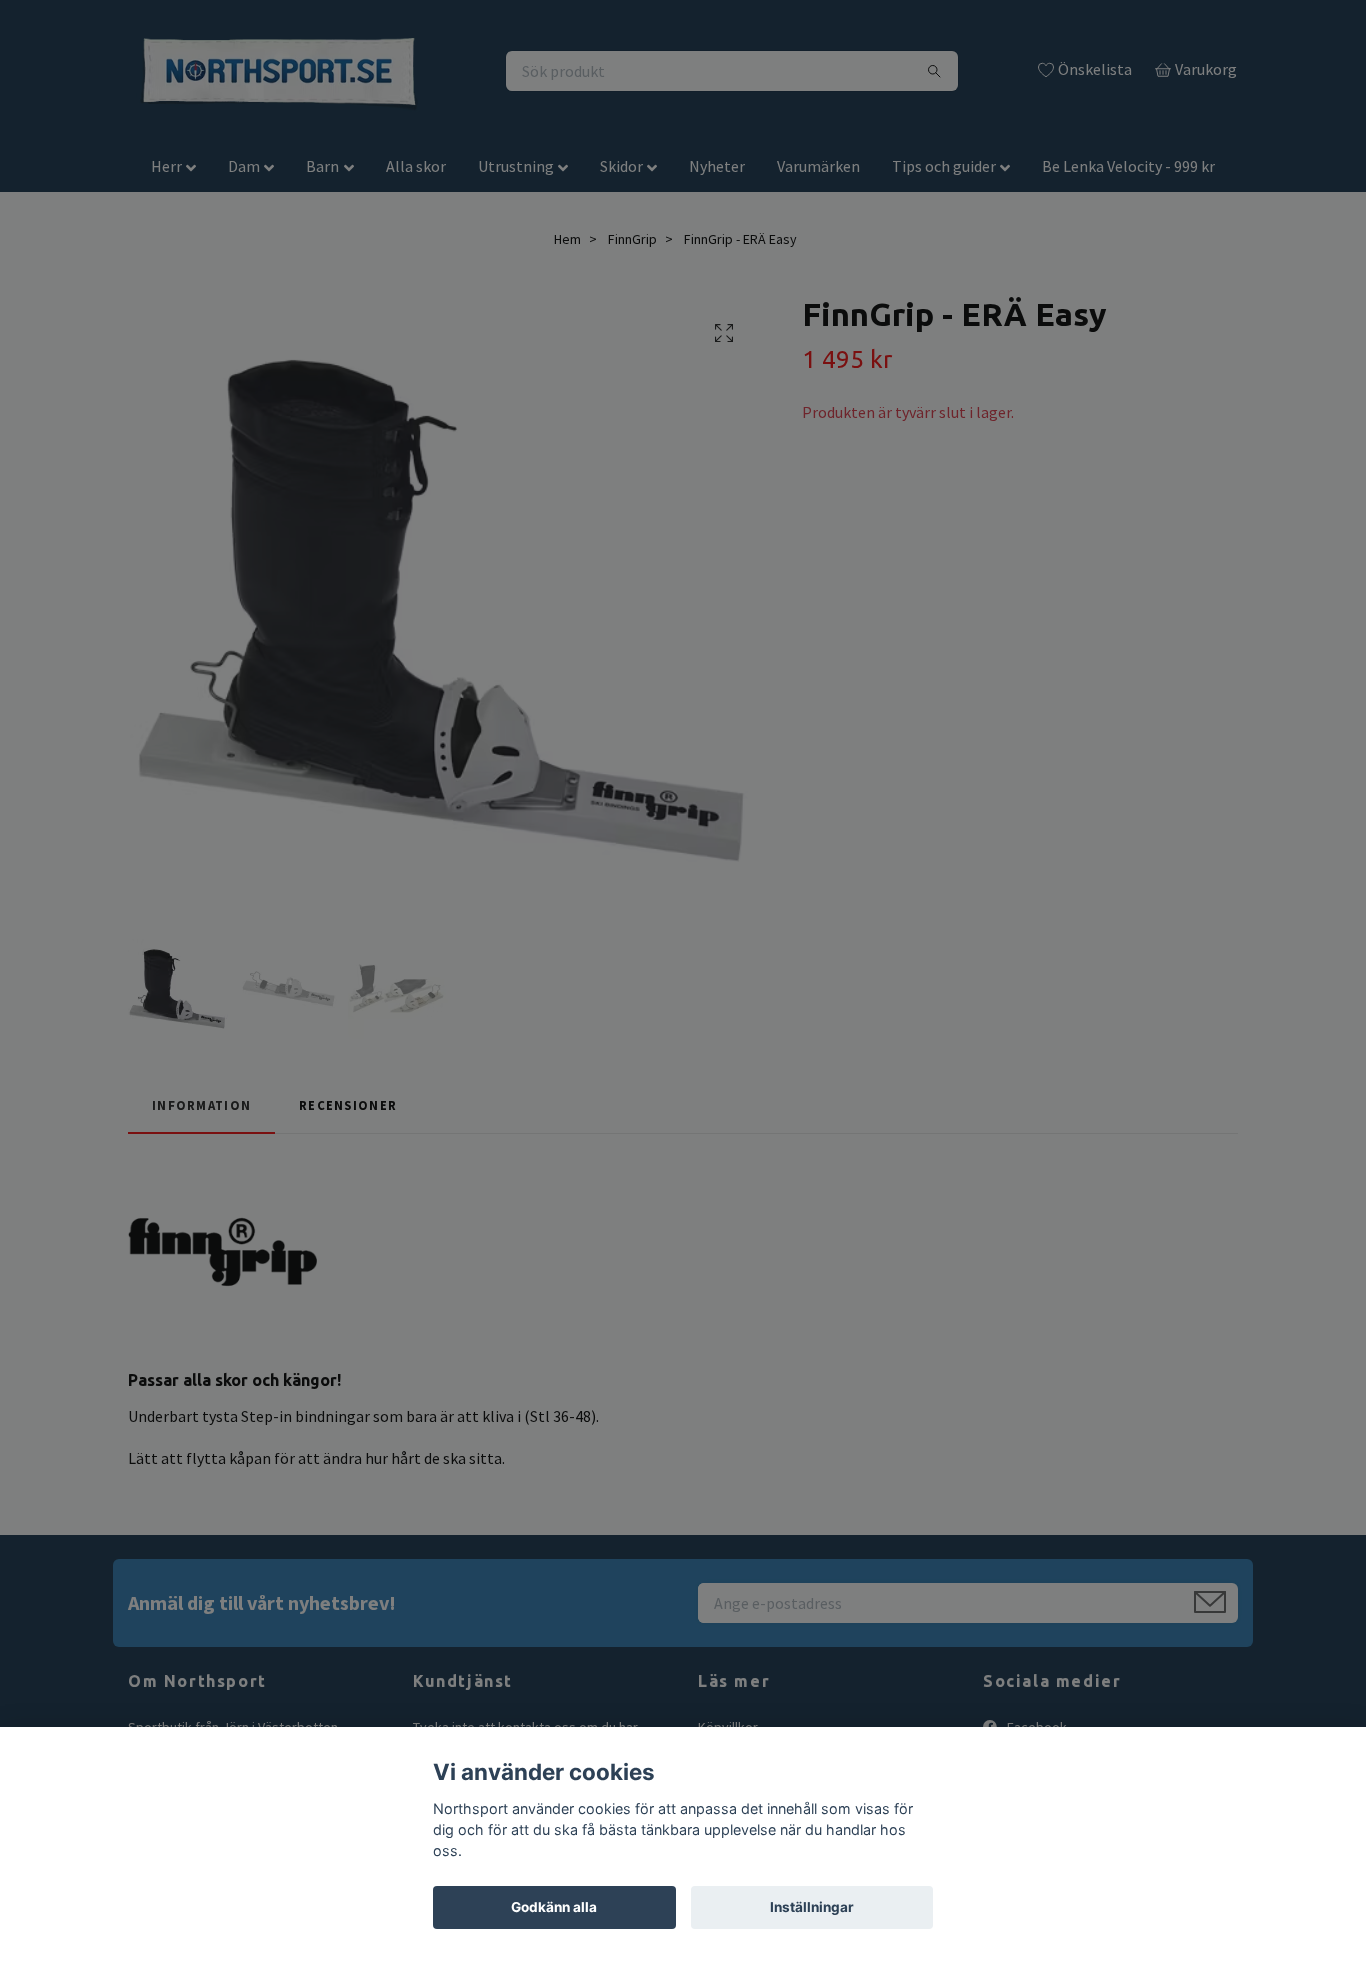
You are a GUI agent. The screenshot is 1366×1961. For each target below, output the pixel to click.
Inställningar (812, 1907)
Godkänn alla (554, 1907)
